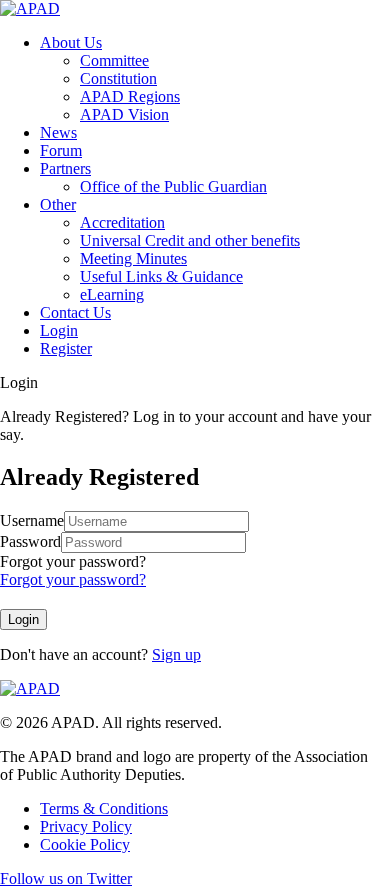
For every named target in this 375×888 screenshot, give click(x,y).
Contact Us (75, 312)
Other (58, 204)
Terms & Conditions (104, 808)
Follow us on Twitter (66, 878)
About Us (71, 42)
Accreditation (122, 222)
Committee (114, 60)
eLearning (112, 294)
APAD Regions (130, 96)
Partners (65, 168)
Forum (61, 150)
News (58, 132)
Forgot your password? (73, 561)
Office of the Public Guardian (173, 186)
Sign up (176, 654)
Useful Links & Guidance (161, 276)
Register (66, 348)
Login (59, 330)
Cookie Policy (85, 844)
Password (30, 541)
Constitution (118, 78)
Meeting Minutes (133, 258)
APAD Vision (124, 114)
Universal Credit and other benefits (190, 240)
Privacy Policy (86, 826)
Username (32, 520)
